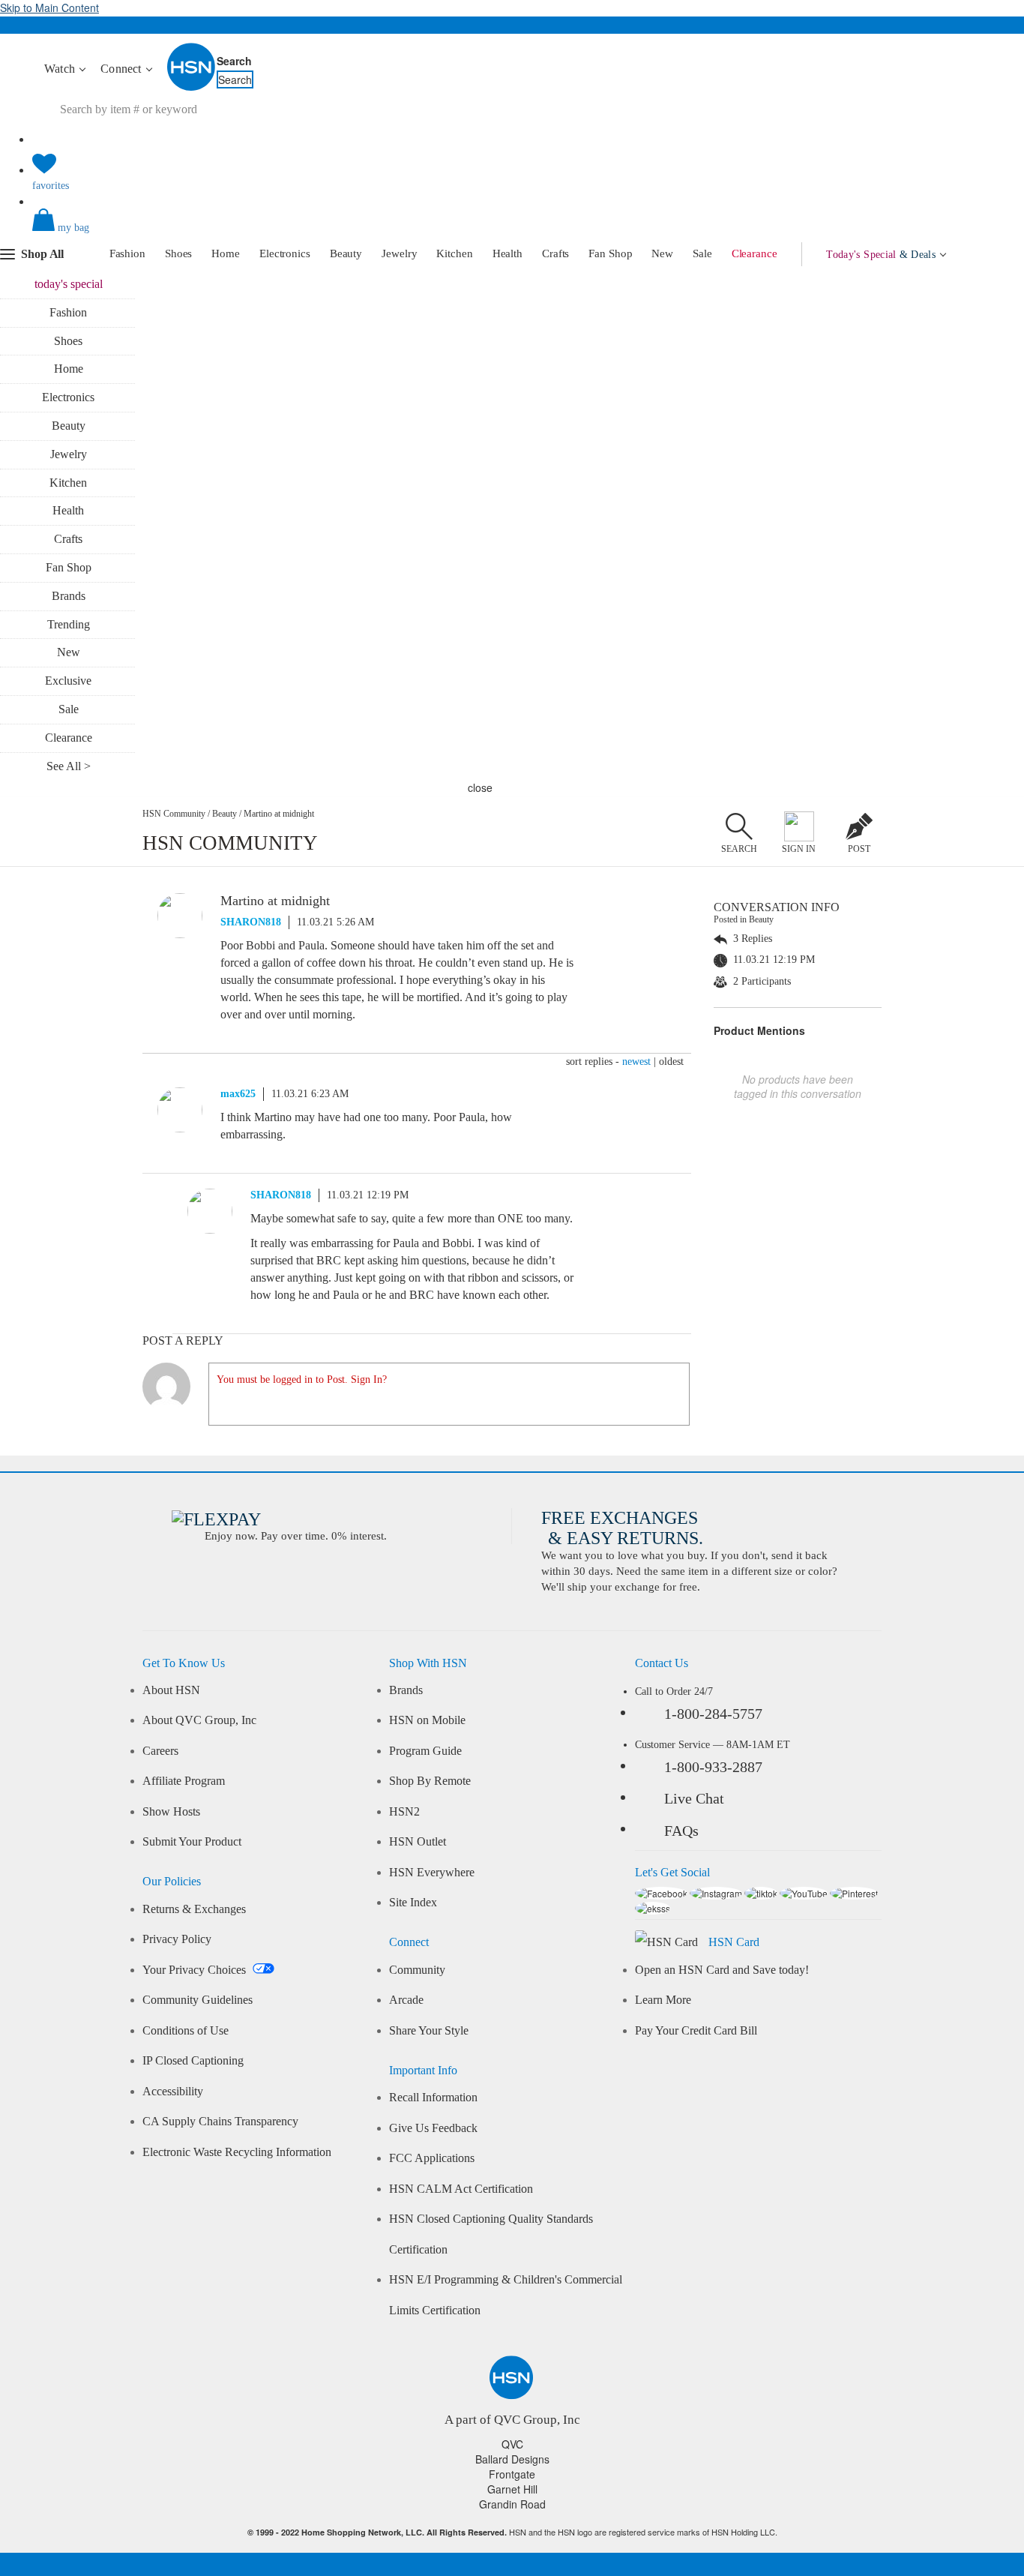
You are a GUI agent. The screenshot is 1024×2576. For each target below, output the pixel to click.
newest (636, 1062)
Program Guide (425, 1751)
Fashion (127, 253)
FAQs (681, 1831)
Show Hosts (171, 1812)
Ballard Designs (512, 2459)
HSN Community (174, 814)
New (662, 253)
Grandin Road (512, 2504)
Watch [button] (61, 69)
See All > (69, 766)
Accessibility (173, 2092)
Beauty (346, 253)
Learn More (663, 2000)
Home (226, 253)
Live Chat (694, 1798)
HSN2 (404, 1812)
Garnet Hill (512, 2489)
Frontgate (512, 2474)
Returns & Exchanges (194, 1909)
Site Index (413, 1903)
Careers (160, 1751)
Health (508, 253)
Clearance (755, 253)
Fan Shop (610, 253)
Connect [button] (123, 69)
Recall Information (433, 2098)
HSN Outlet (418, 1842)
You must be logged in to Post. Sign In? (302, 1379)
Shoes (179, 253)
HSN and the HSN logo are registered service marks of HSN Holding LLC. (512, 2532)
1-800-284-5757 (713, 1714)
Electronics (285, 253)
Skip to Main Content (49, 7)
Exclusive (68, 681)
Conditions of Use (186, 2031)
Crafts (555, 253)
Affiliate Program (184, 1781)
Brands (69, 596)
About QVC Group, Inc (199, 1720)
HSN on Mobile (427, 1720)
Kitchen (454, 253)
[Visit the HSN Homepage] (192, 88)
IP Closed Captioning (193, 2061)
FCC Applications (432, 2158)
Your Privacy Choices (196, 1970)
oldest (671, 1062)
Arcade (406, 2000)
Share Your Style (429, 2031)
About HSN (171, 1690)
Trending (69, 624)
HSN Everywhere (432, 1873)
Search (234, 61)
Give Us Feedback (433, 2128)
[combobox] (313, 109)
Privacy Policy (177, 1939)
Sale (702, 253)
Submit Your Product (192, 1842)
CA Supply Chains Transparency (220, 2122)
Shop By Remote (430, 1781)
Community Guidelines (198, 2000)
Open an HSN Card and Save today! (722, 1970)
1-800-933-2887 (713, 1767)
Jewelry (399, 253)
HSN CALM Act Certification (461, 2189)
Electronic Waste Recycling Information (237, 2152)
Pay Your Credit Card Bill (696, 2031)
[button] (512, 232)
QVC (512, 2444)
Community (417, 1970)
